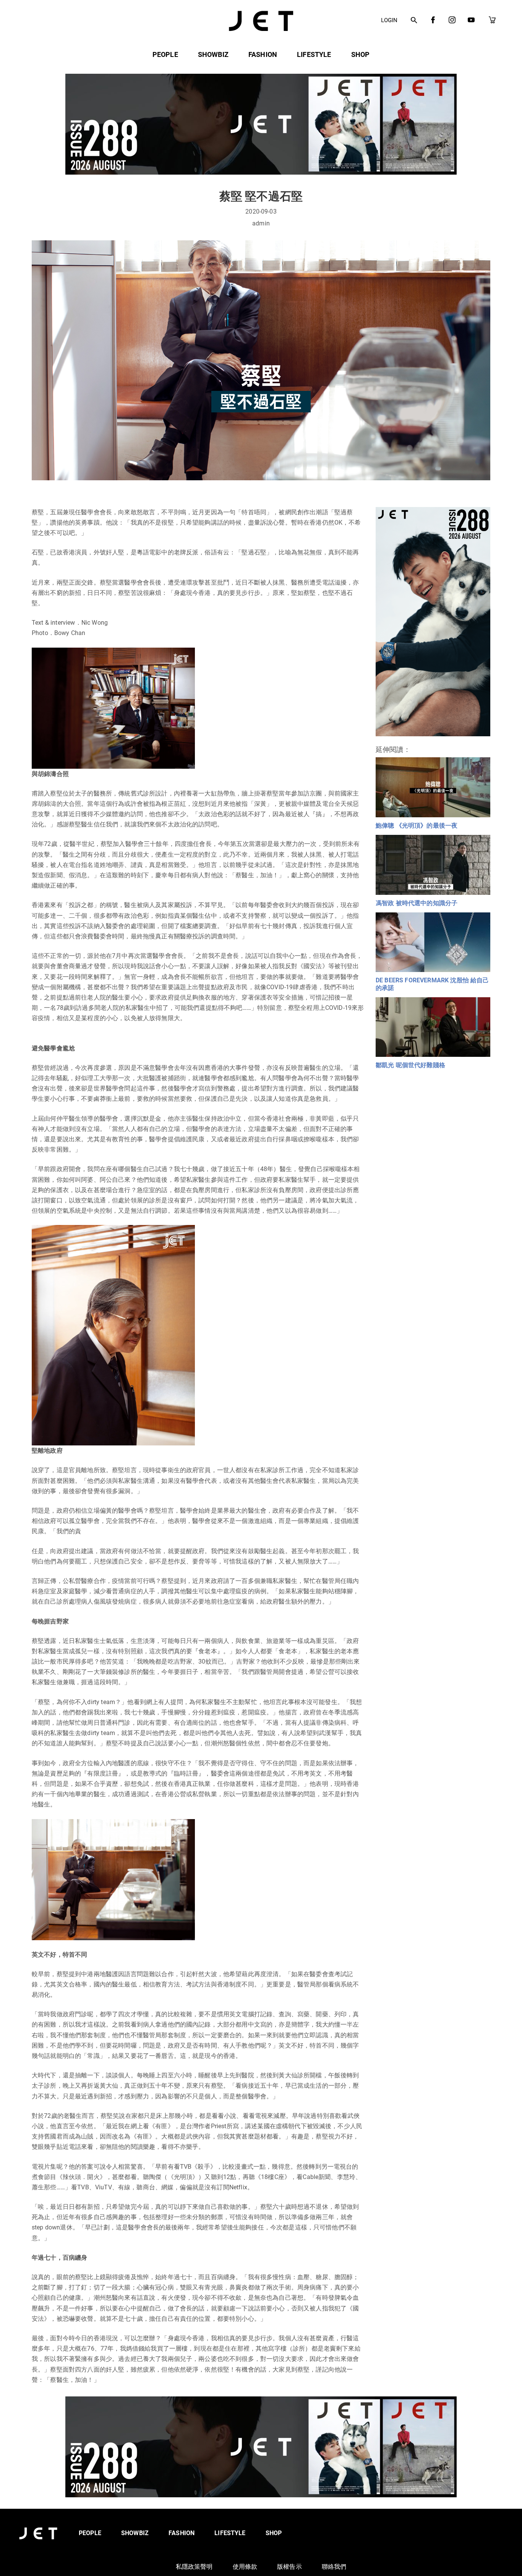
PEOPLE (165, 54)
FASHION (263, 54)
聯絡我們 (334, 2567)
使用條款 (245, 2567)
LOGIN (389, 20)
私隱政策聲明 (194, 2567)
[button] (414, 21)
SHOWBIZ (213, 54)
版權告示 (289, 2567)
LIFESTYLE (314, 54)
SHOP (361, 54)
